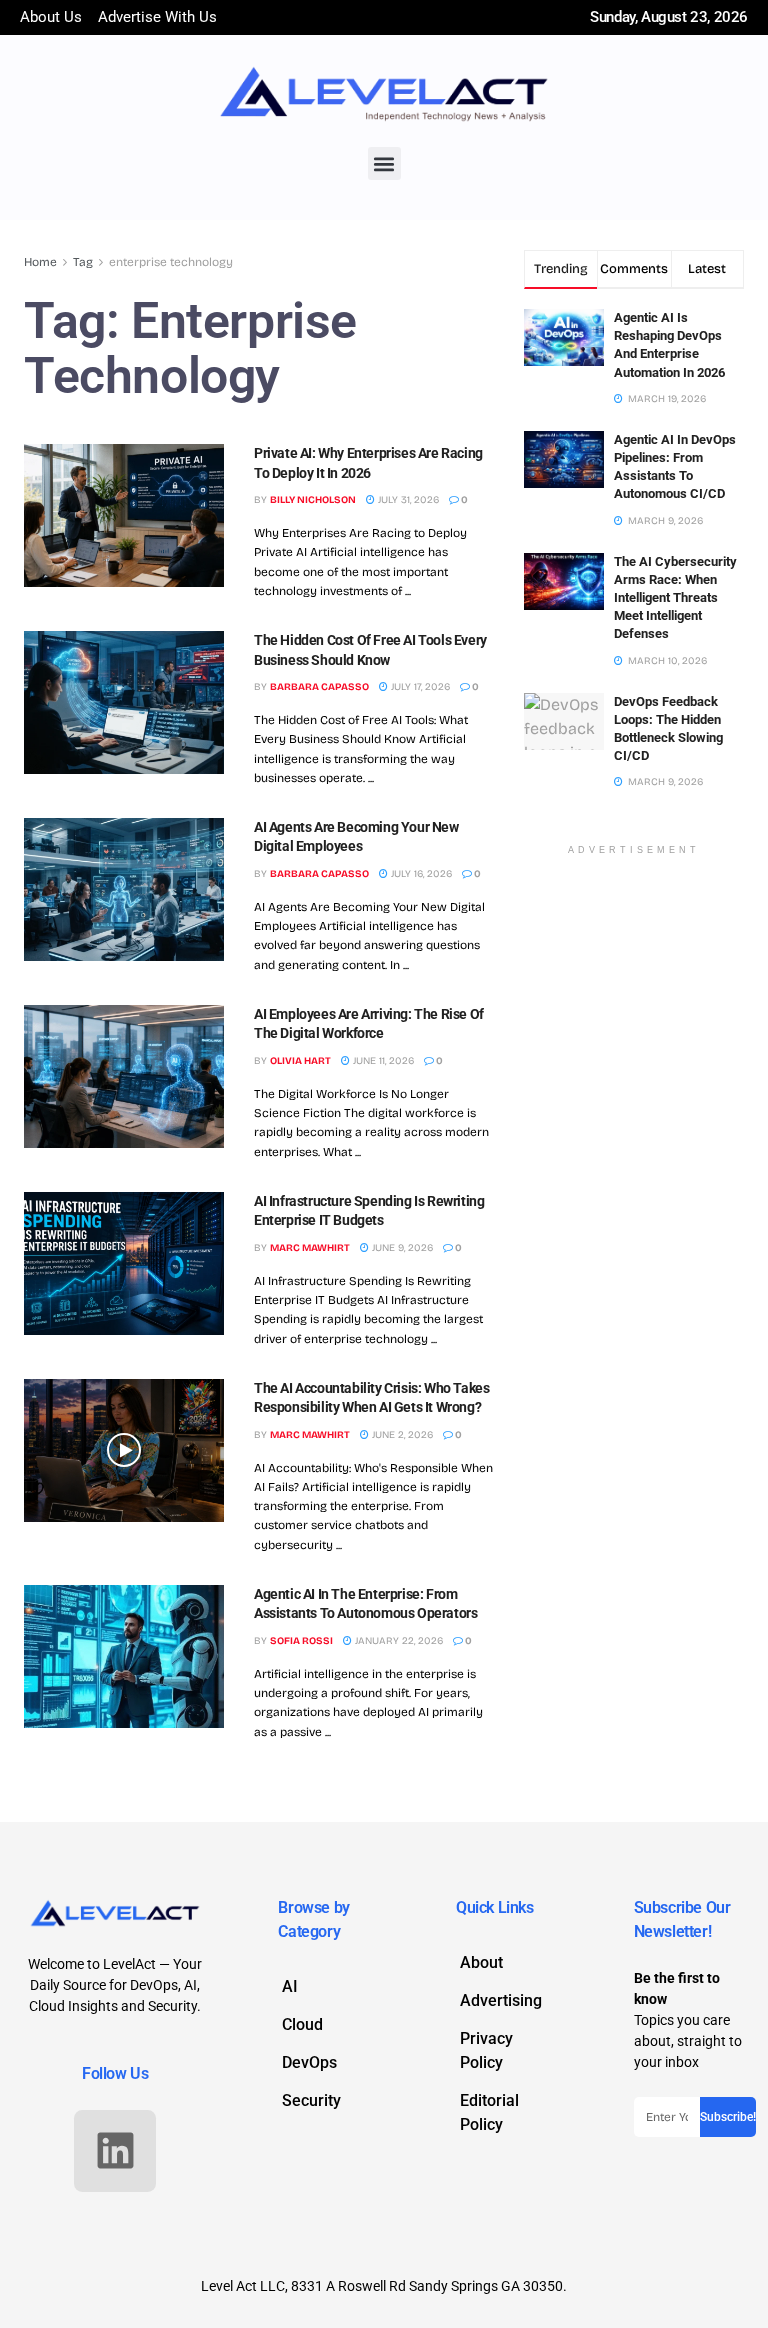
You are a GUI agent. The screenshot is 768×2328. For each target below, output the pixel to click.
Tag (83, 262)
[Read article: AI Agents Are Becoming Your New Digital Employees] (124, 889)
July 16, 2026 (420, 874)
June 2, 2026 (401, 1435)
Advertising (501, 2000)
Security (311, 2100)
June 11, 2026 (382, 1061)
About (481, 1962)
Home (40, 262)
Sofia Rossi (301, 1641)
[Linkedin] (115, 2151)
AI (290, 1986)
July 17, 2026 (419, 687)
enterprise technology (171, 262)
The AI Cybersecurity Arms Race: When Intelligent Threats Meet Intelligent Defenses (675, 598)
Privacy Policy (486, 2050)
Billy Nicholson (313, 500)
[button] (384, 163)
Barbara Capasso (319, 687)
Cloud (302, 2024)
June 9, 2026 (401, 1248)
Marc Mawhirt (310, 1248)
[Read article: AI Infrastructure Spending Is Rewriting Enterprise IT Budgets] (124, 1263)
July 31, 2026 (407, 500)
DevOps (309, 2062)
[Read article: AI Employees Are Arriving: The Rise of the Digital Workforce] (124, 1076)
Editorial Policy (489, 2112)
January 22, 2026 (397, 1641)
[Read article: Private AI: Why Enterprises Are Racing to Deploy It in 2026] (124, 515)
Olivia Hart (300, 1061)
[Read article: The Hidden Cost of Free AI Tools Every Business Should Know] (124, 702)
